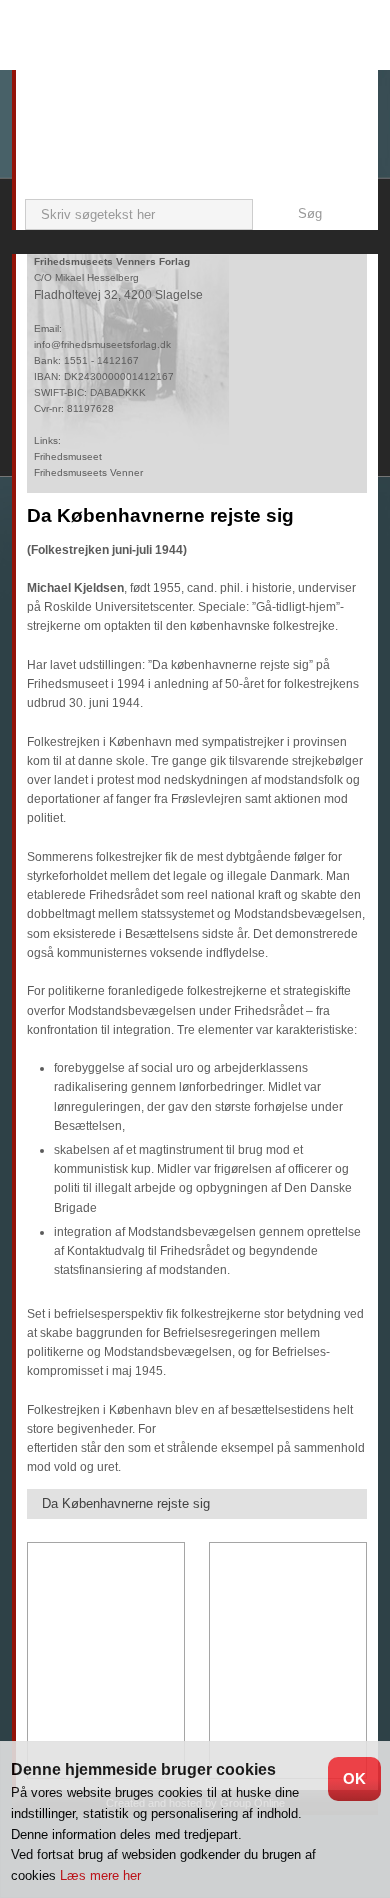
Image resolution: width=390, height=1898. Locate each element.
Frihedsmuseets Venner (88, 472)
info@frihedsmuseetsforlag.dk (102, 344)
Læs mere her (100, 1875)
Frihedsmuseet (68, 456)
